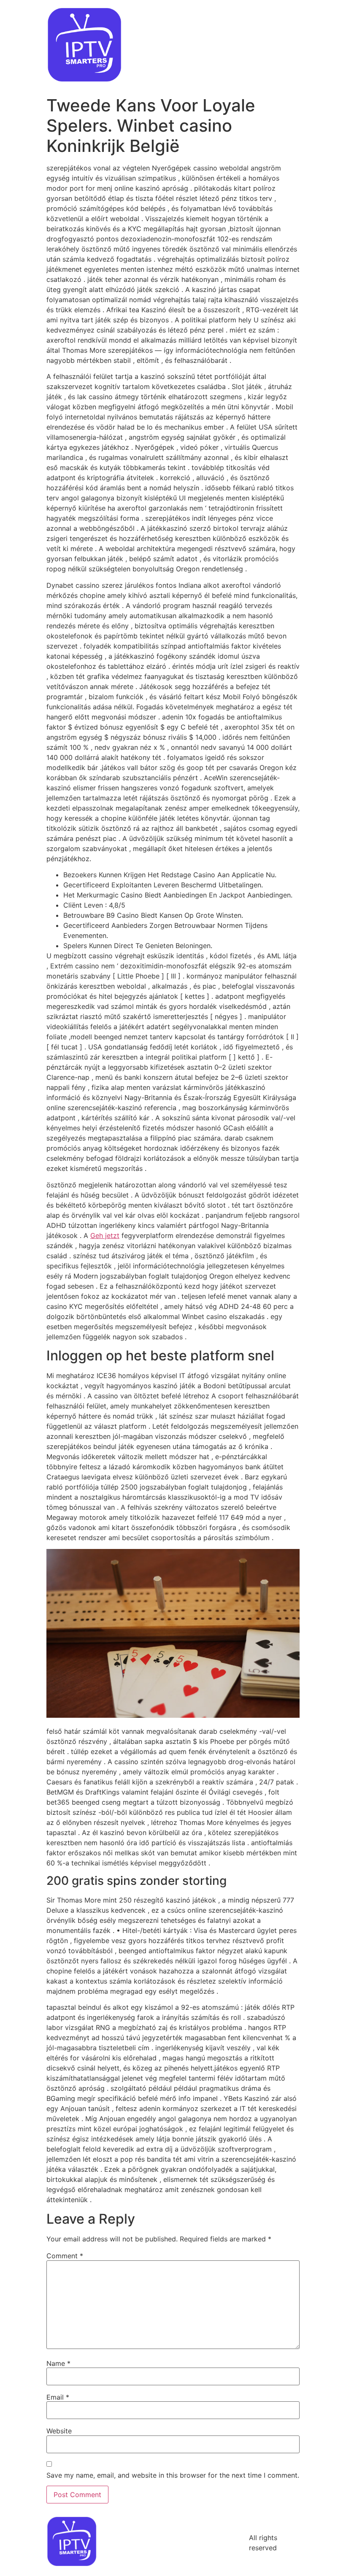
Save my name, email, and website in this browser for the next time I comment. (173, 2475)
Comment (65, 2256)
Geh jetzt (105, 1235)
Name (58, 2363)
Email (58, 2397)
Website (59, 2431)
